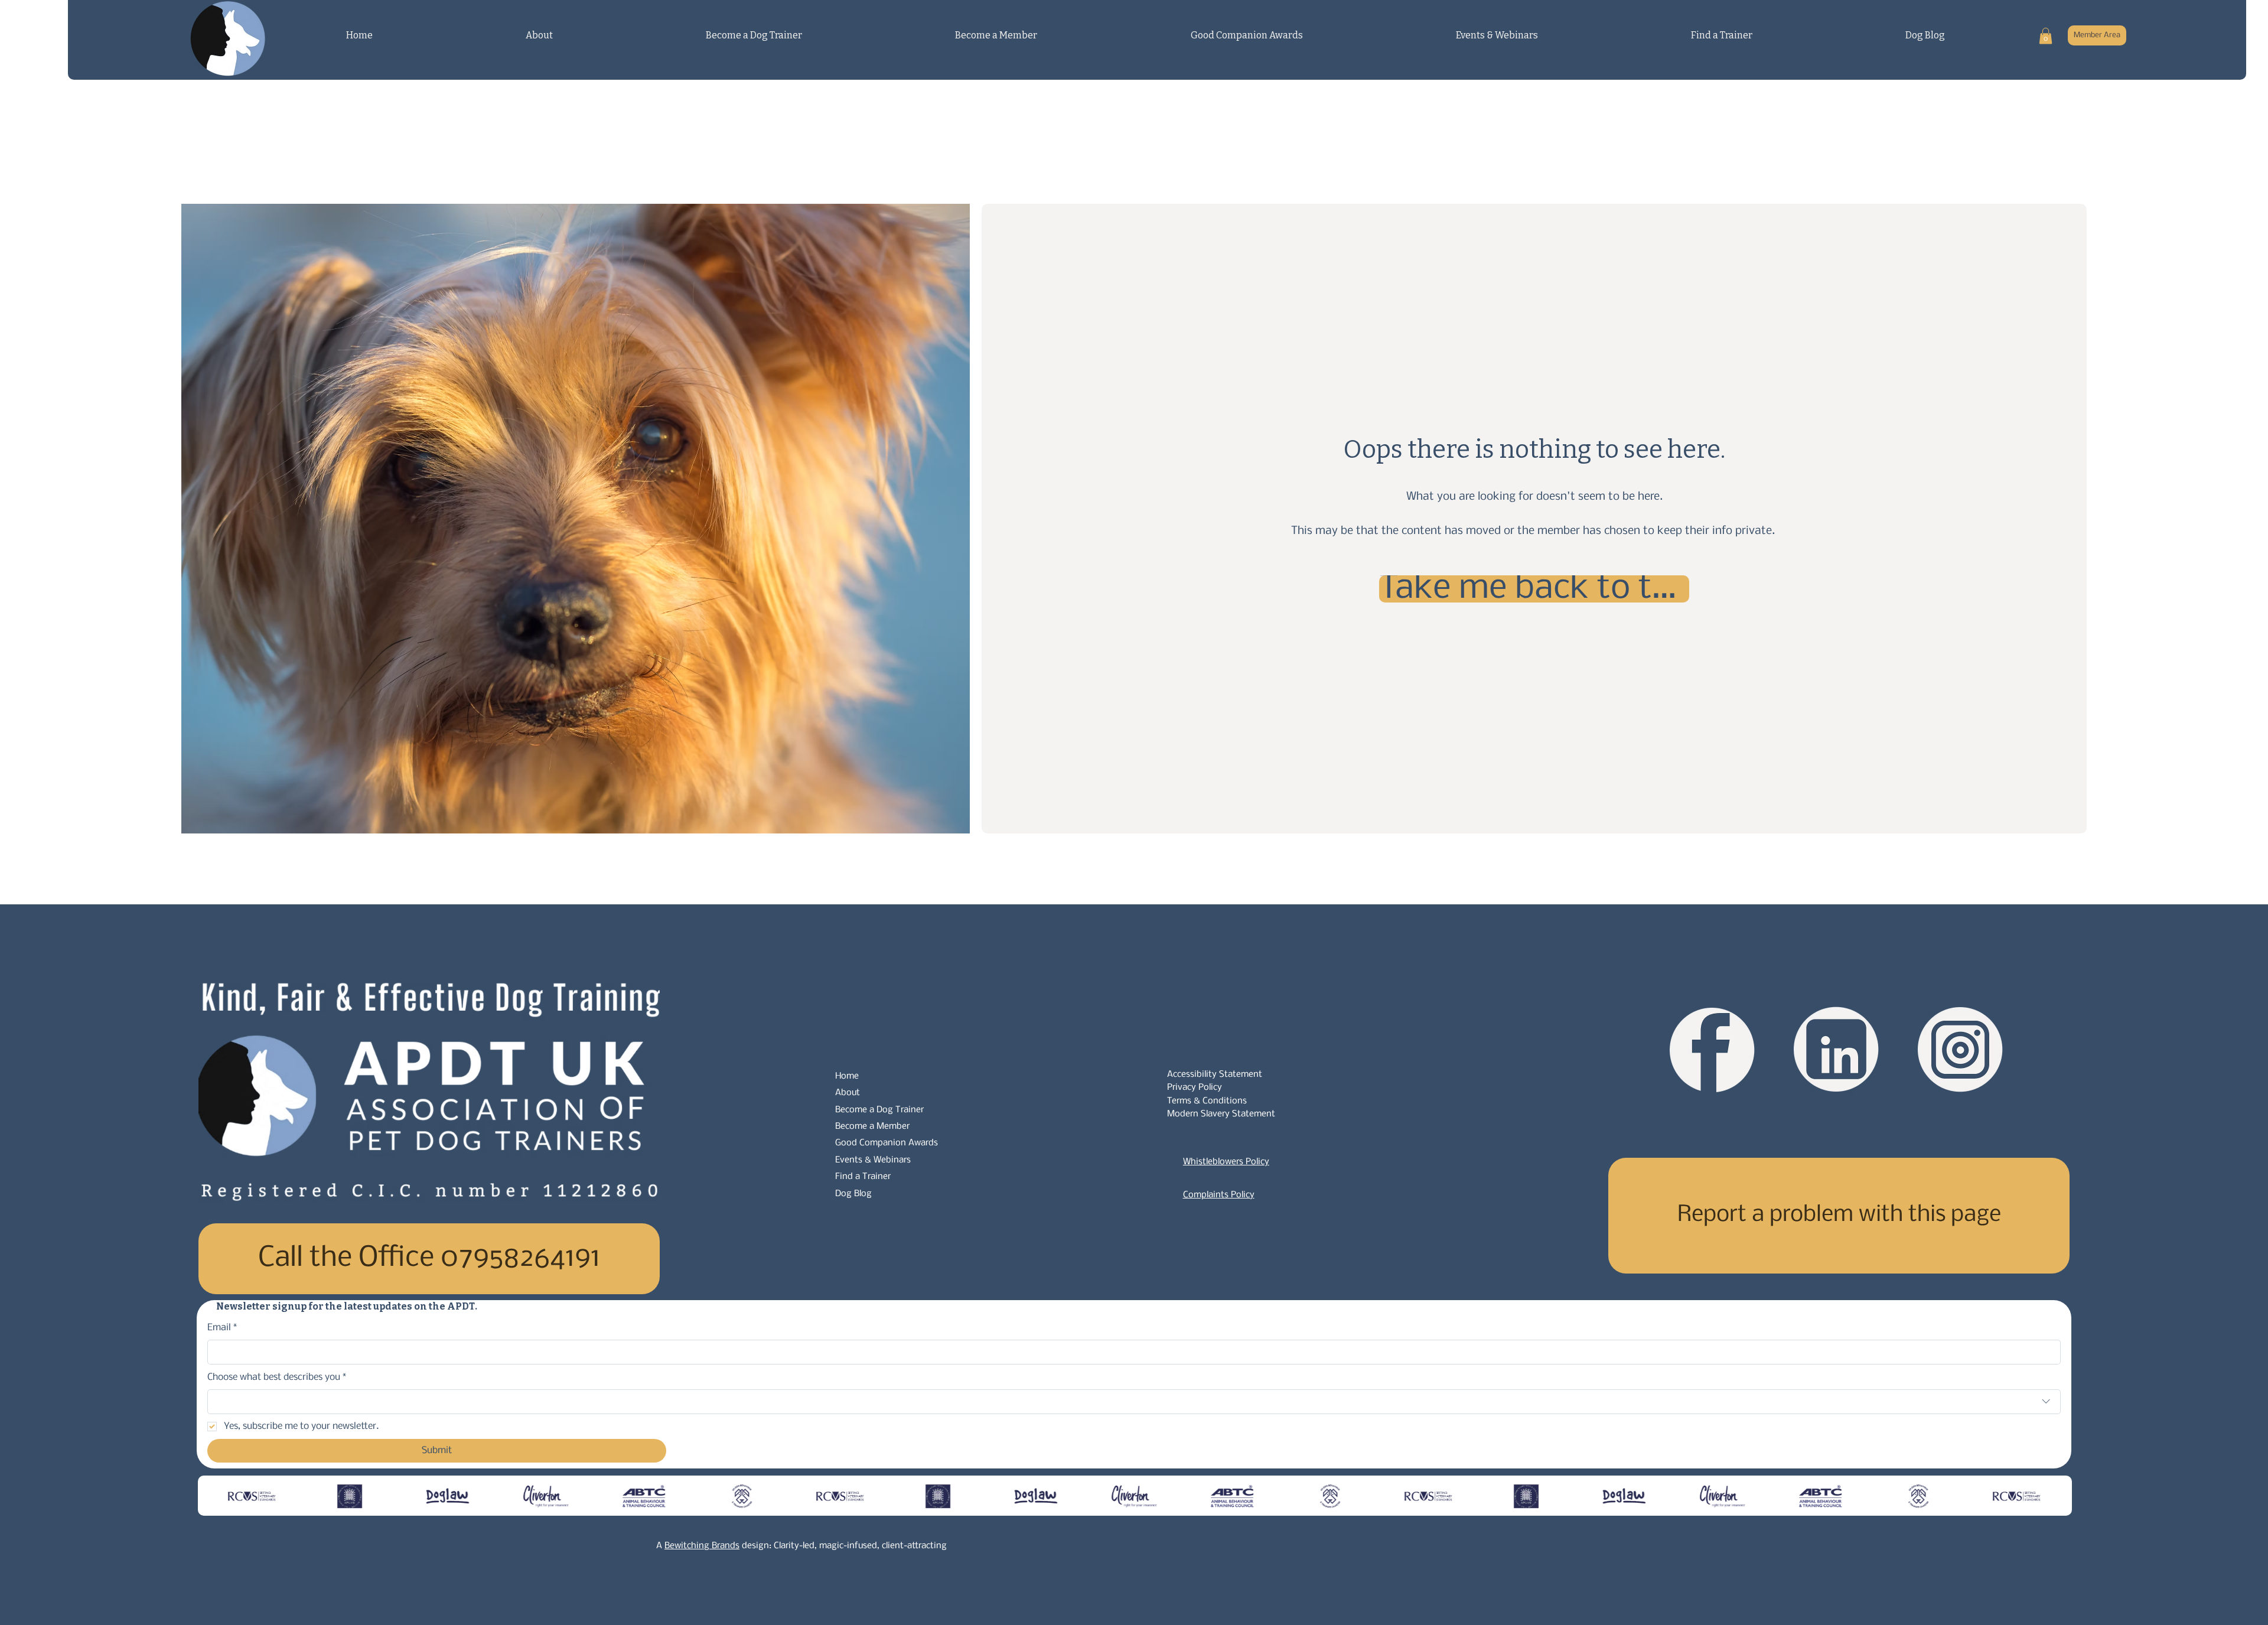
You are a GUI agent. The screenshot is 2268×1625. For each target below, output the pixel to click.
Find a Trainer (863, 1177)
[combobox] (1134, 1402)
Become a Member (872, 1126)
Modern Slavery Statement (1221, 1114)
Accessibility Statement (1215, 1074)
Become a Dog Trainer (879, 1110)
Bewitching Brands (702, 1546)
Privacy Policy (1195, 1087)
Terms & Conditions (1207, 1101)
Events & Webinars (873, 1160)
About (848, 1093)
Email (222, 1328)
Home (847, 1076)
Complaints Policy (1219, 1195)
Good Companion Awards (887, 1143)
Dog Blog (853, 1194)
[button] (2046, 36)
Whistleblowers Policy (1226, 1162)
